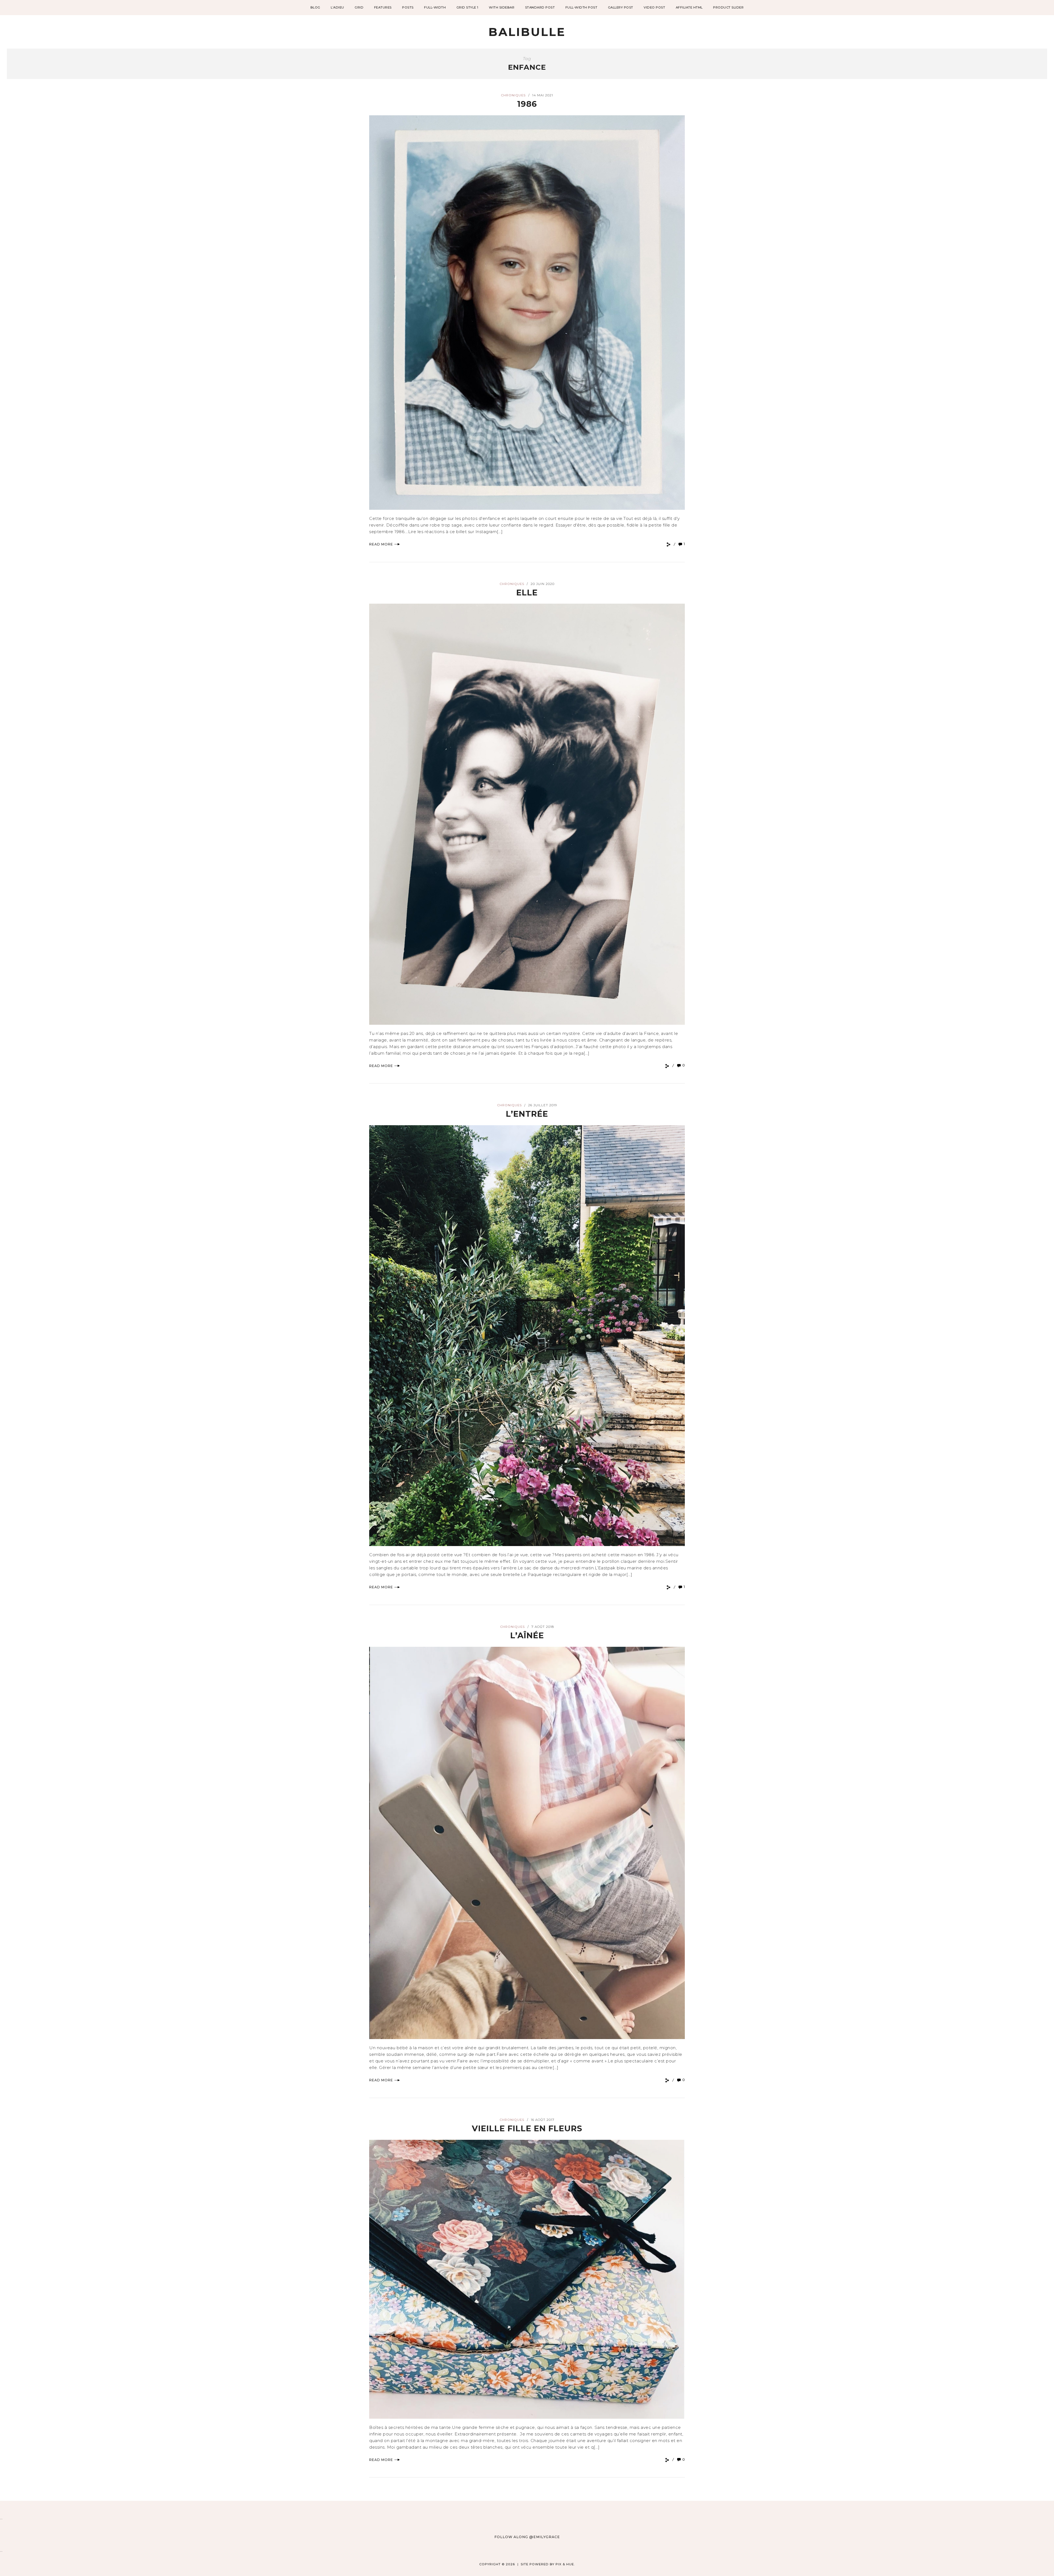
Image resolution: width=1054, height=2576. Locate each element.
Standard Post (540, 7)
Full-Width (435, 7)
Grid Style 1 (467, 7)
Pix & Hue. (565, 2564)
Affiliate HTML (689, 7)
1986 (527, 104)
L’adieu (337, 7)
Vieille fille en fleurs (527, 2128)
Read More (381, 544)
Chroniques (513, 95)
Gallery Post (621, 7)
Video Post (654, 7)
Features (383, 7)
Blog (315, 7)
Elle (527, 593)
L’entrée (527, 1114)
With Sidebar (502, 7)
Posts (408, 7)
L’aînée (527, 1635)
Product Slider (728, 7)
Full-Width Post (581, 7)
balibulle (527, 32)
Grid (359, 7)
